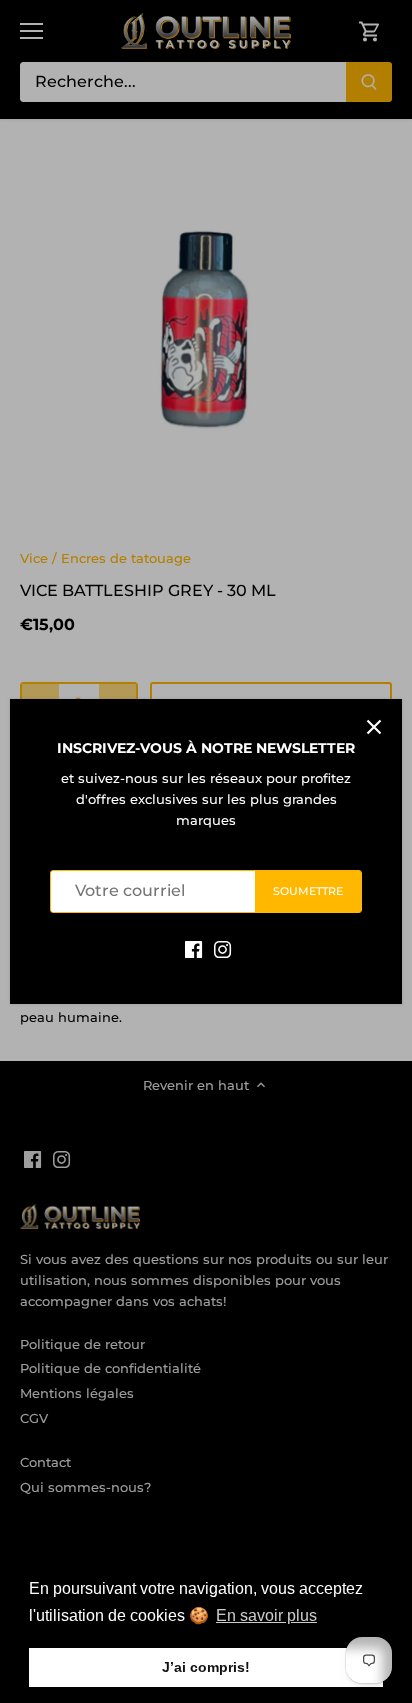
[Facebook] (193, 948)
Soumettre (308, 891)
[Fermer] (374, 727)
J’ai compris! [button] (206, 1667)
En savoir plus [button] (266, 1615)
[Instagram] (222, 948)
